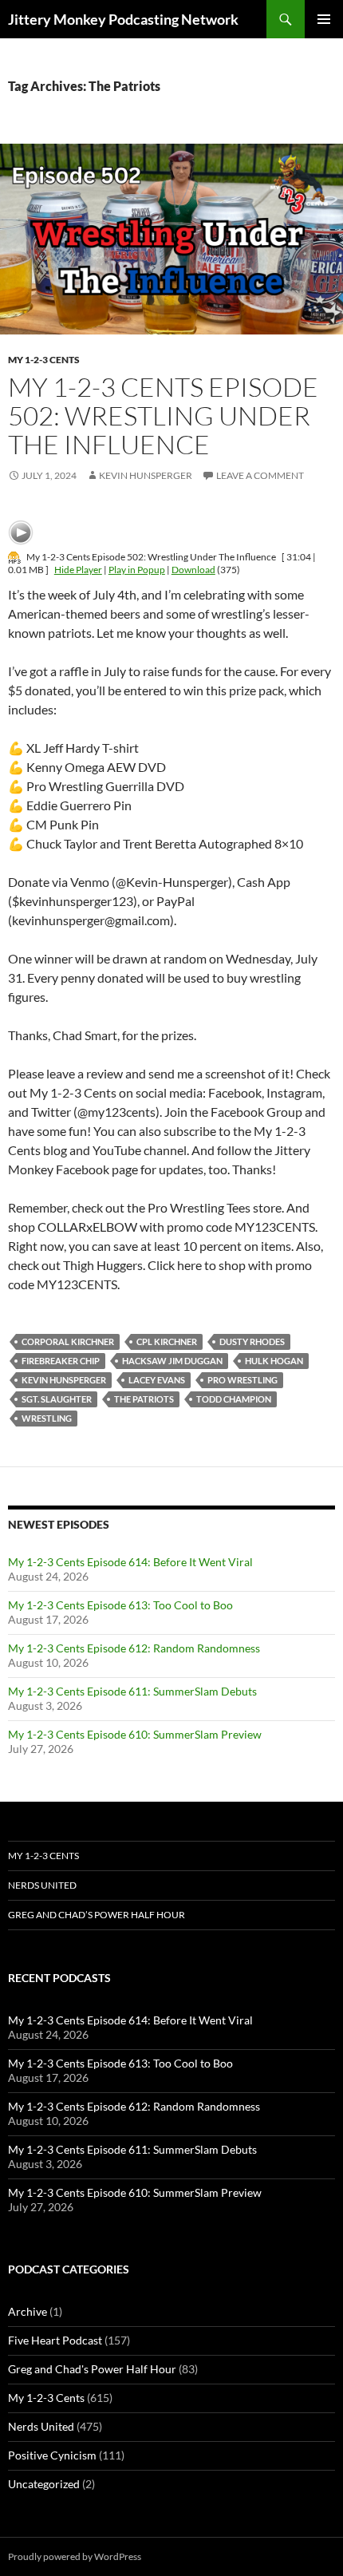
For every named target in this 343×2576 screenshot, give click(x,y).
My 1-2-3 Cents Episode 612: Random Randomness (134, 1648)
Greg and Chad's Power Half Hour (92, 2369)
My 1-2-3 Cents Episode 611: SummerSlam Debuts (132, 1691)
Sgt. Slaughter (57, 1399)
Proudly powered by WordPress (75, 2556)
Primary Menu (324, 19)
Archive (28, 2311)
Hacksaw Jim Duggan (172, 1361)
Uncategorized (44, 2484)
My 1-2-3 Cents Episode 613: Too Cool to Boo (120, 1605)
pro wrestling (242, 1380)
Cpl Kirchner (167, 1341)
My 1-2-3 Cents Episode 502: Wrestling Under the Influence (163, 415)
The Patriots (144, 1399)
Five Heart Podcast (55, 2340)
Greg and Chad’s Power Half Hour (97, 1915)
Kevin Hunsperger (146, 475)
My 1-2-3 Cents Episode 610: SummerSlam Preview (135, 1734)
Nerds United (42, 1885)
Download (193, 570)
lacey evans (157, 1380)
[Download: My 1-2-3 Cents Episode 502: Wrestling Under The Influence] (14, 557)
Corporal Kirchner (68, 1341)
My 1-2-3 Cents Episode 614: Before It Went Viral (130, 1562)
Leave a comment (260, 475)
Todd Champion (234, 1399)
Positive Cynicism (52, 2455)
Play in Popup (137, 570)
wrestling (47, 1418)
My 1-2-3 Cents (44, 360)
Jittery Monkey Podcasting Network (123, 19)
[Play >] (21, 532)
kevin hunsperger (64, 1380)
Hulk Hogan (274, 1361)
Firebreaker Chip (61, 1361)
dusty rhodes (252, 1341)
